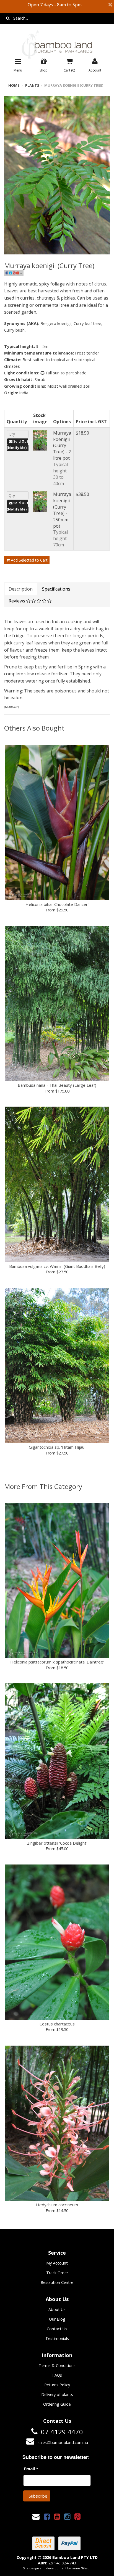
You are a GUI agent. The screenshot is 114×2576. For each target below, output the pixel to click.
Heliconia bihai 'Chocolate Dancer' (57, 904)
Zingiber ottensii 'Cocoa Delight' (57, 1843)
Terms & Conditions (57, 2365)
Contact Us (57, 2329)
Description (21, 589)
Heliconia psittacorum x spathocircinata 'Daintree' (57, 1662)
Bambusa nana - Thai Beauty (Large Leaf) (57, 1085)
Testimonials (57, 2338)
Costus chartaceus (57, 2024)
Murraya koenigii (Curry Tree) (74, 85)
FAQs (57, 2375)
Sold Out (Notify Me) (17, 445)
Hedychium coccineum (57, 2205)
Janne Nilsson (81, 2568)
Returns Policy (57, 2385)
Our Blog (57, 2319)
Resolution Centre (57, 2282)
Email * (31, 2469)
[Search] (8, 18)
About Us (57, 2309)
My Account (57, 2263)
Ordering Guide (57, 2404)
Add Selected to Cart (29, 560)
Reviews (17, 601)
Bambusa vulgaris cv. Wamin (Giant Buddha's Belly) (57, 1266)
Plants (32, 85)
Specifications (56, 589)
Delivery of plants (57, 2394)
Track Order (57, 2273)
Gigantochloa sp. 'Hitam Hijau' (57, 1447)
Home (14, 85)
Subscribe (38, 2496)
